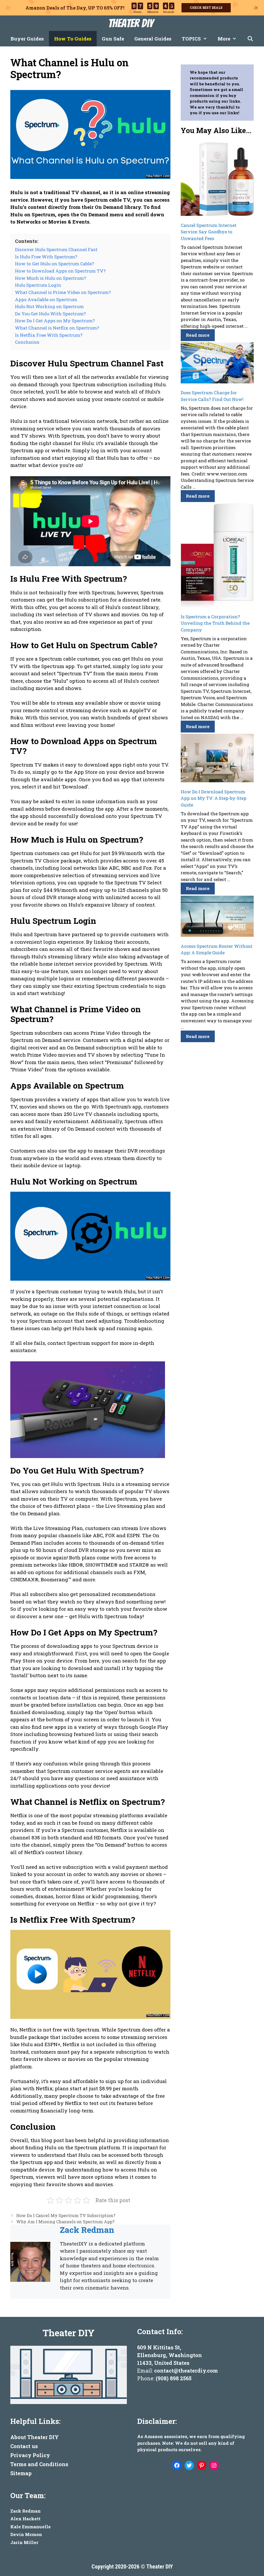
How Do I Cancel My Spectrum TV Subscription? (66, 2215)
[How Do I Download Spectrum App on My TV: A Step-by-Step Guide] (217, 759)
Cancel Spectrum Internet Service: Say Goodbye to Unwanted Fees (209, 232)
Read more (198, 335)
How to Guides (73, 39)
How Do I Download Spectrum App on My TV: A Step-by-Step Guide (214, 798)
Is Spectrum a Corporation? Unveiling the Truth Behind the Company (215, 623)
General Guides (153, 39)
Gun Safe (113, 39)
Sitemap (21, 2473)
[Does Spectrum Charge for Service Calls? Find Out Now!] (217, 364)
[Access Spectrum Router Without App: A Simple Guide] (217, 917)
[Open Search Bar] (250, 39)
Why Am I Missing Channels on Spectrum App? (65, 2222)
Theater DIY (131, 23)
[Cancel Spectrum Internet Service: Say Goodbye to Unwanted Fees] (217, 180)
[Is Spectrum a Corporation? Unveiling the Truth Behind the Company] (217, 556)
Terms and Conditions (39, 2464)
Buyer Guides (27, 39)
